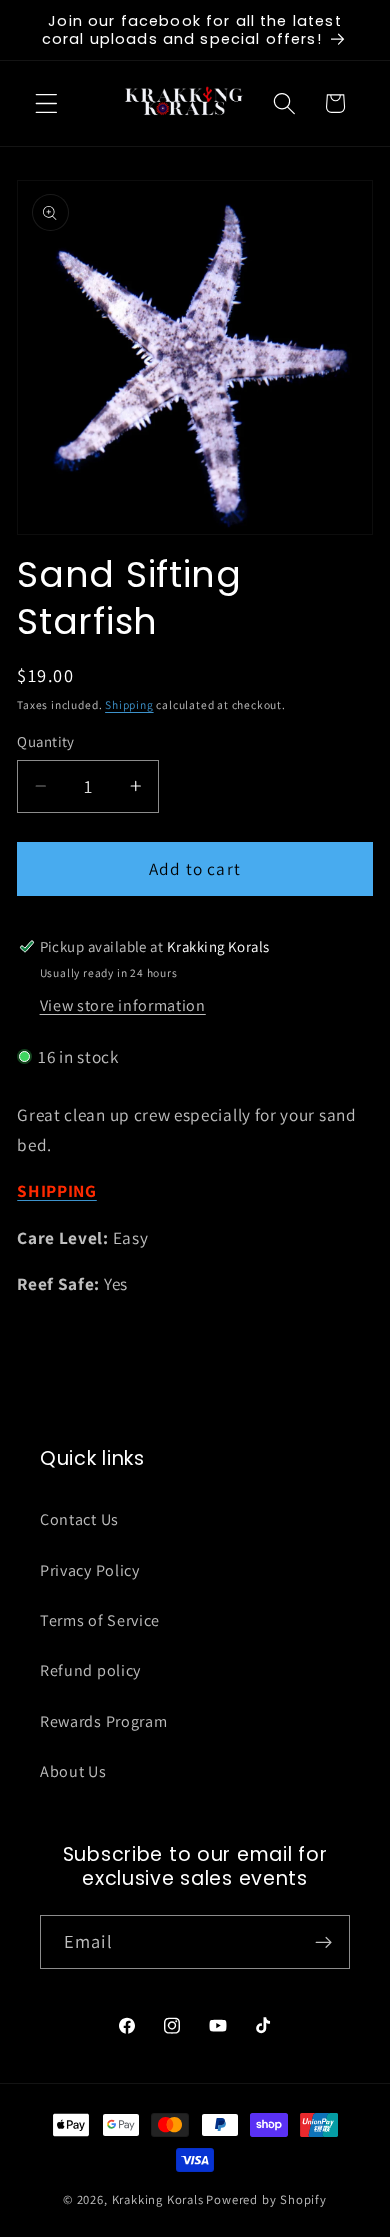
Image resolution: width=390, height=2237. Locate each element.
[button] (46, 103)
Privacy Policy (90, 1570)
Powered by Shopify (266, 2199)
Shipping (129, 704)
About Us (73, 1771)
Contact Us (79, 1519)
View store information (123, 1005)
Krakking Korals (158, 2199)
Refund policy (90, 1670)
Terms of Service (100, 1620)
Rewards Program (103, 1721)
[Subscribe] (323, 1942)
